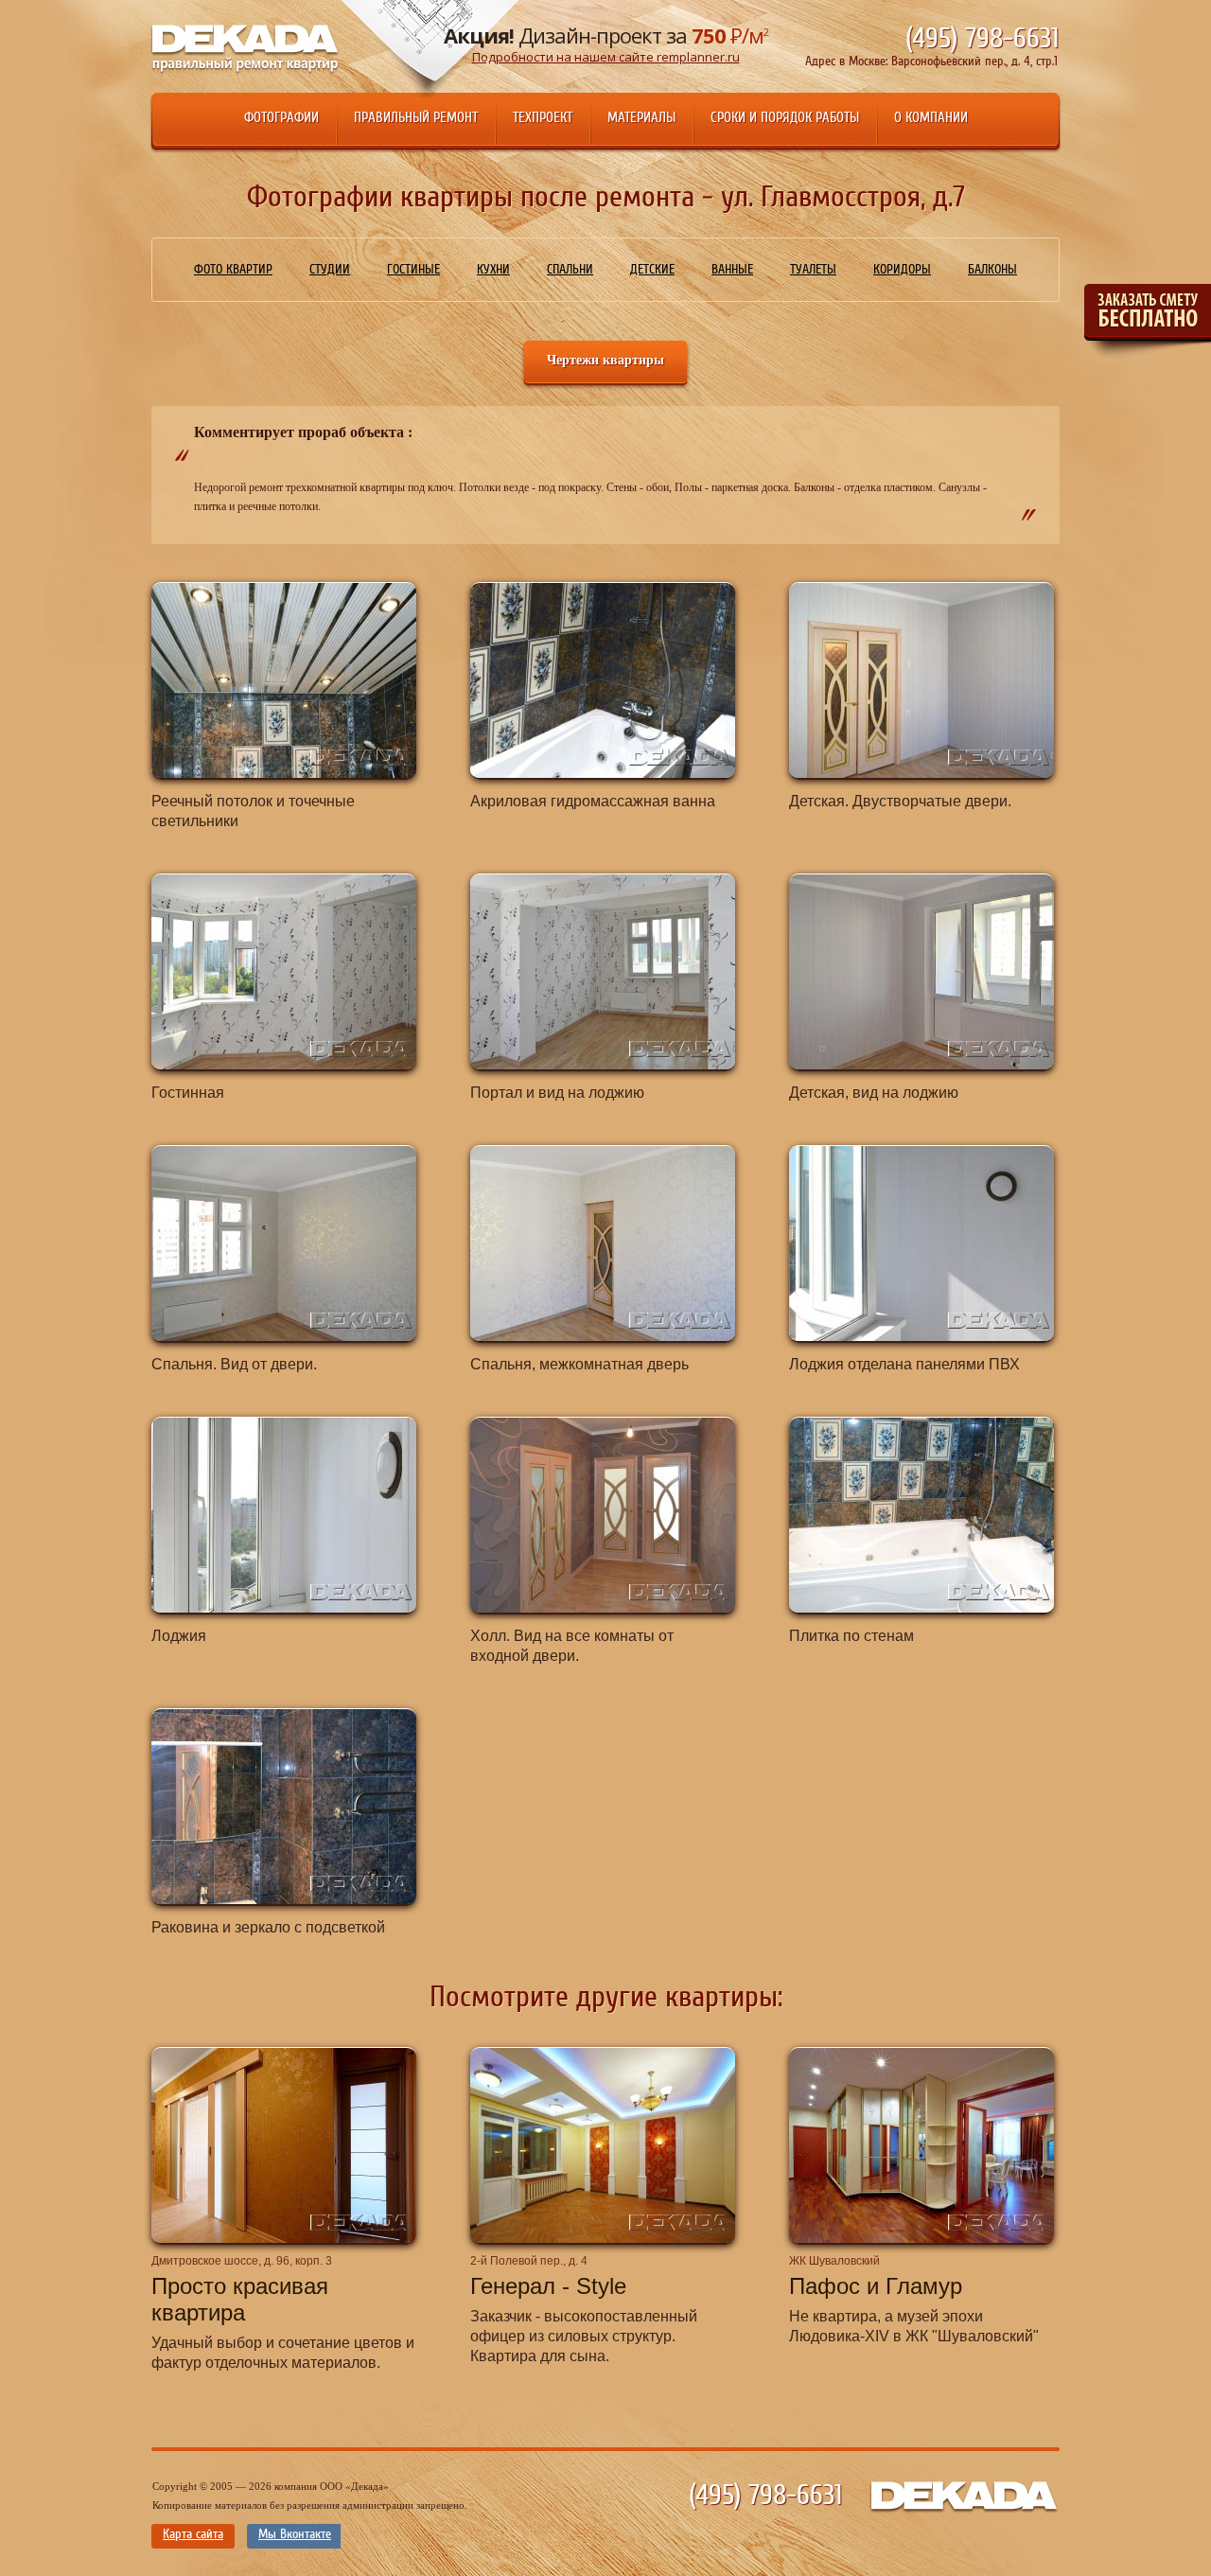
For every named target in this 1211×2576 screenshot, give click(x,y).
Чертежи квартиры (605, 360)
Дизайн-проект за (606, 43)
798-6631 (982, 39)
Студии (330, 270)
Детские (652, 270)
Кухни (493, 270)
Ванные (732, 270)
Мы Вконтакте (295, 2534)
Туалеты (813, 270)
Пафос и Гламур (876, 2286)
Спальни (570, 270)
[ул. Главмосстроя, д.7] (284, 680)
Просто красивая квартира (240, 2299)
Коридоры (902, 270)
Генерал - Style (548, 2286)
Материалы (641, 118)
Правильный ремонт (416, 118)
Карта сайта (193, 2534)
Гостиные (413, 270)
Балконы (992, 270)
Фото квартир (233, 270)
